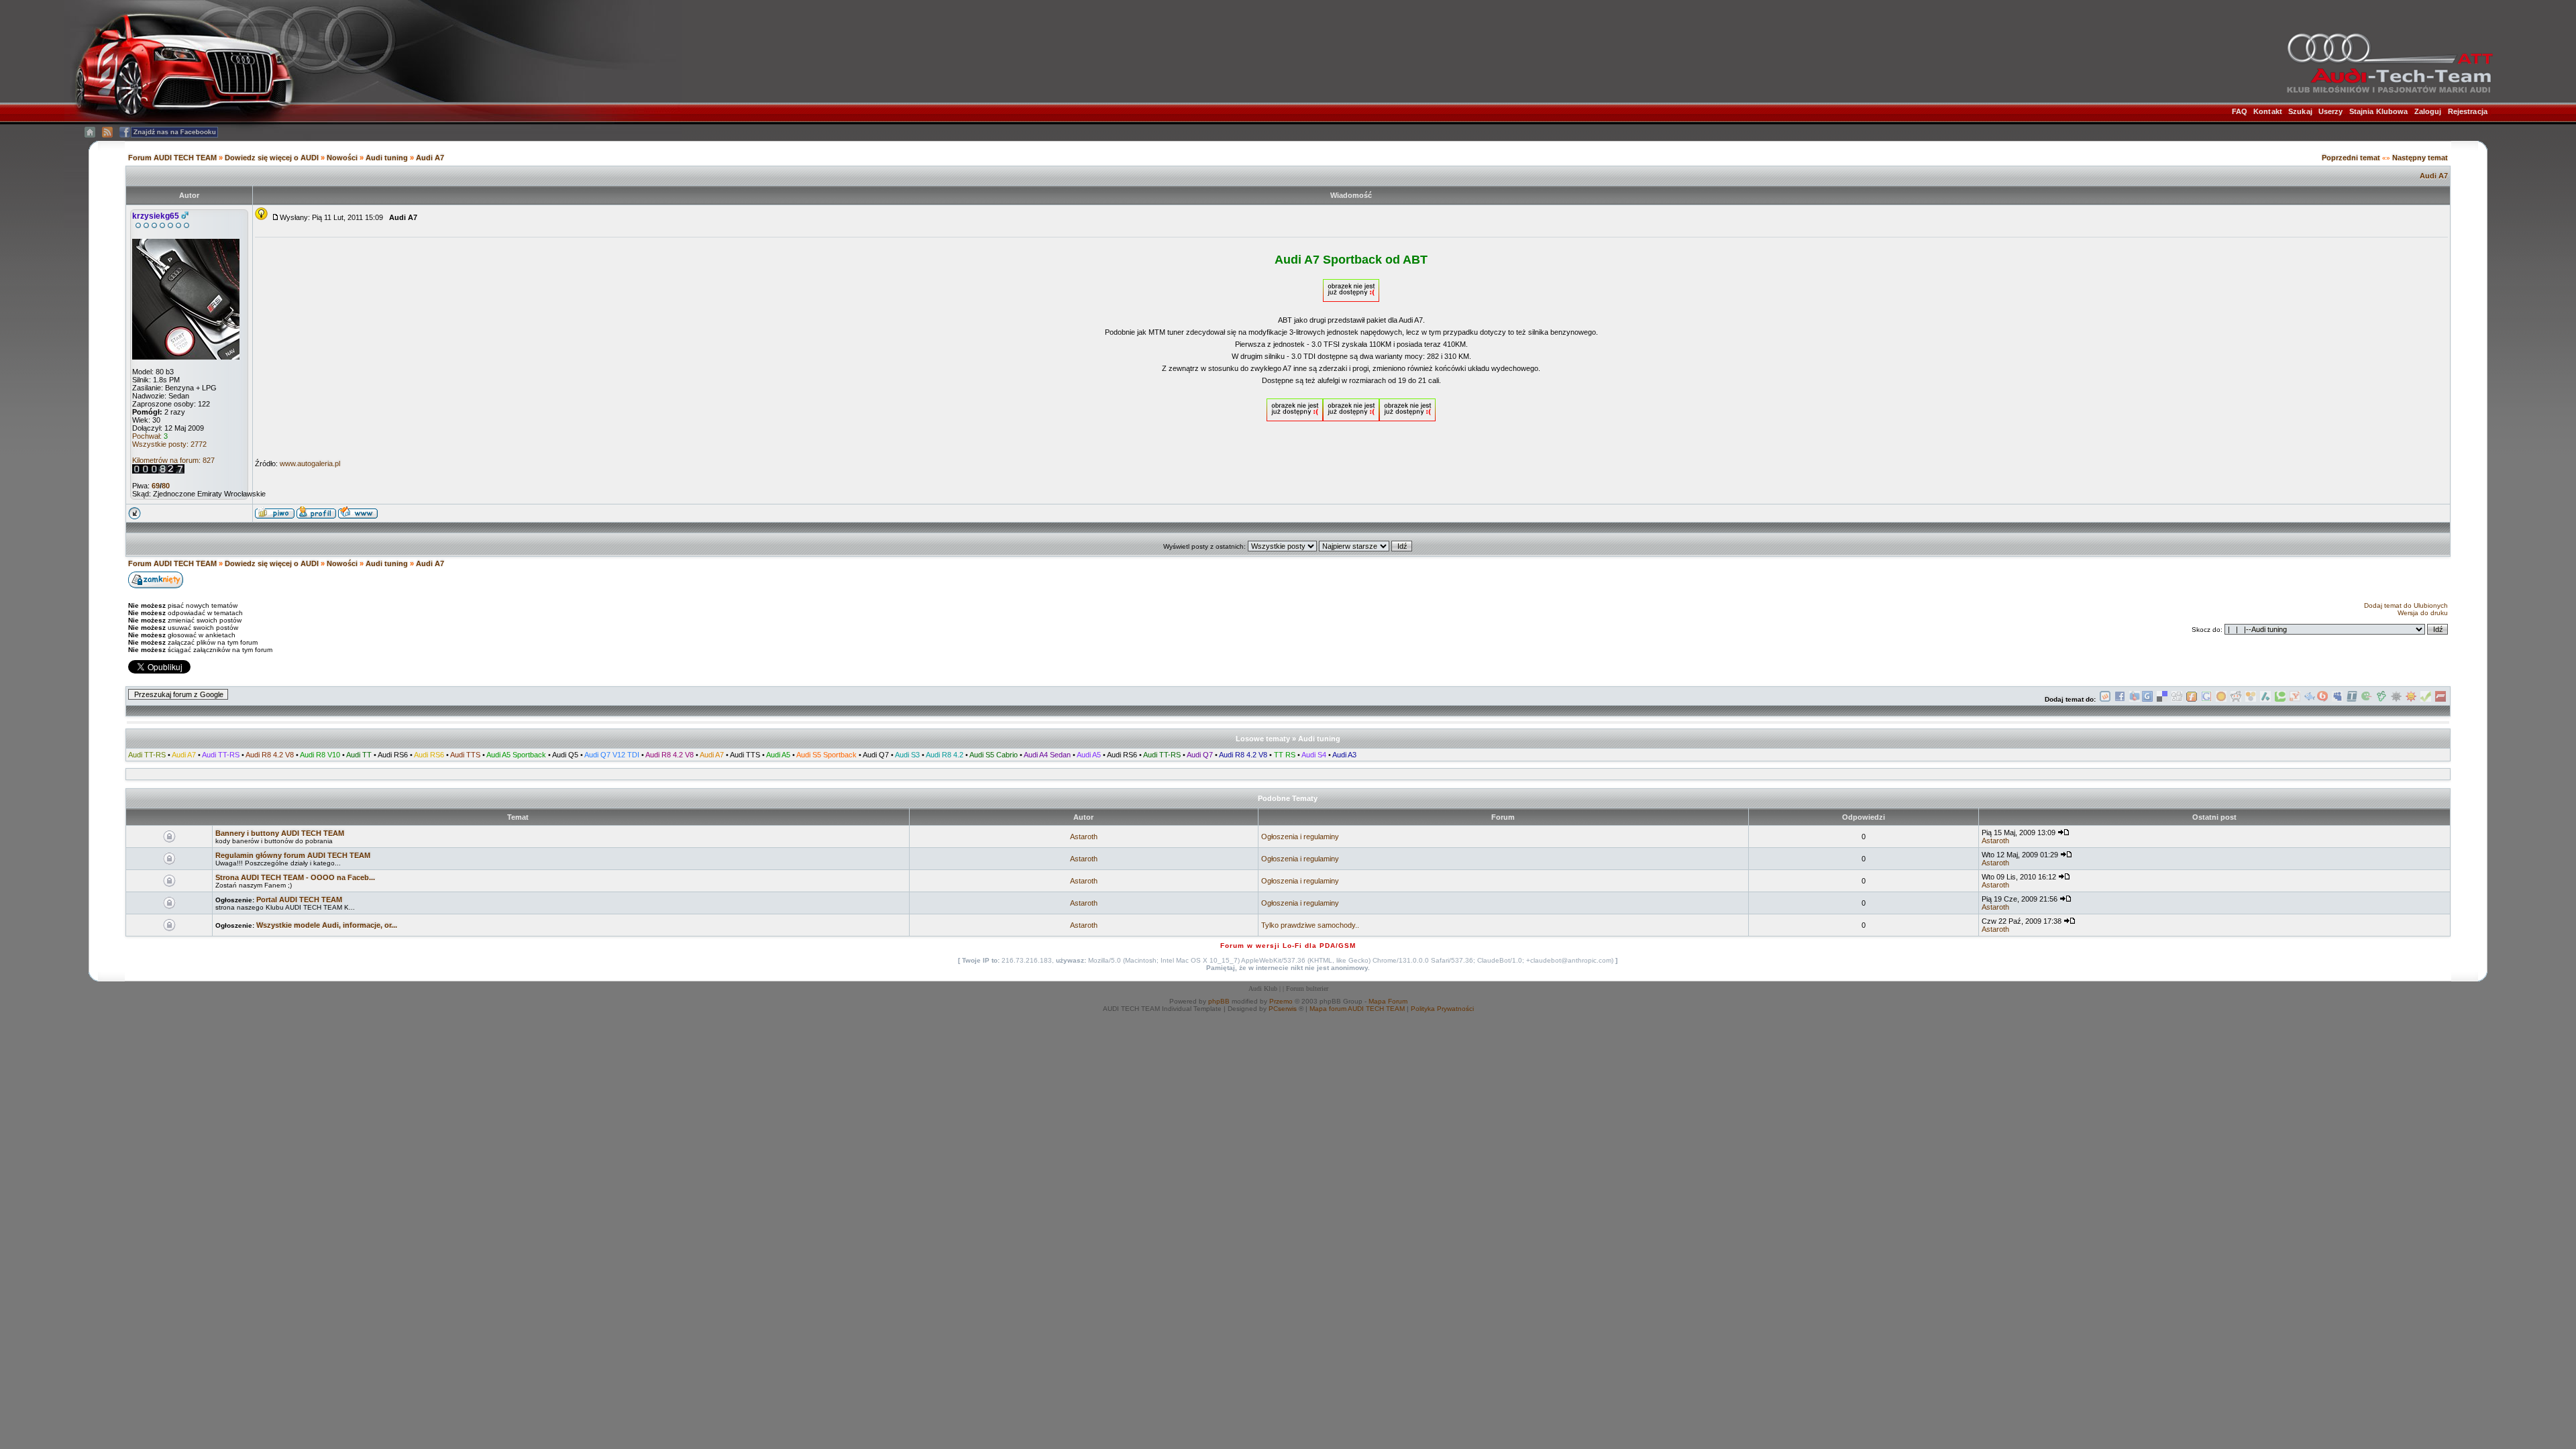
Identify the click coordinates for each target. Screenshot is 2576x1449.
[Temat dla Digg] (2177, 699)
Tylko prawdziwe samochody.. (1310, 925)
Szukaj (2300, 111)
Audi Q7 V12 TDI (612, 755)
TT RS (1285, 755)
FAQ (2240, 111)
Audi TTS (465, 755)
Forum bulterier (1307, 988)
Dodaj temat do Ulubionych (2406, 605)
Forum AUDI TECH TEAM (173, 158)
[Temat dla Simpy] (2251, 699)
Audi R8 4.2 (945, 755)
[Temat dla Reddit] (2236, 699)
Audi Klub (1263, 988)
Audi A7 (430, 158)
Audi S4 (1314, 755)
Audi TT (359, 755)
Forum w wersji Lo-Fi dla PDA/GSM (1288, 946)
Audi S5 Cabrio (994, 755)
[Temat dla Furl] (2192, 699)
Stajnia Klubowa (2379, 111)
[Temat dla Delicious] (2162, 699)
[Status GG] (2411, 699)
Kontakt (2268, 111)
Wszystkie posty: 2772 (169, 444)
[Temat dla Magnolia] (2221, 699)
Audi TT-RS (147, 755)
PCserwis (1283, 1009)
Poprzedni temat (2351, 158)
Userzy (2331, 111)
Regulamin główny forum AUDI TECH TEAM (293, 855)
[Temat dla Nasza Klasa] (2310, 699)
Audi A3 (1344, 755)
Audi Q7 (876, 755)
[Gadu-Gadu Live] (2396, 699)
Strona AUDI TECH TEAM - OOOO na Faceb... (295, 877)
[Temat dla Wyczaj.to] (2135, 699)
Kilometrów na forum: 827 (173, 460)
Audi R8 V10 (320, 755)
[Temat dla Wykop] (2105, 699)
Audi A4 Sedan (1047, 755)
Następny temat (2420, 158)
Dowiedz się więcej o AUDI (272, 158)
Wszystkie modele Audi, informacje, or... (327, 925)
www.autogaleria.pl (310, 464)
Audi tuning (388, 158)
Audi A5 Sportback (516, 755)
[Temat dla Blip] (2322, 699)
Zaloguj (2428, 111)
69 (156, 486)
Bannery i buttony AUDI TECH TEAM (280, 833)
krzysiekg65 (156, 216)
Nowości (342, 158)
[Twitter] (2352, 699)
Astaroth (1084, 837)
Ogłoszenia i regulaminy (1300, 837)
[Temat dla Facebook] (2120, 699)
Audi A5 (778, 755)
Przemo (1281, 1001)
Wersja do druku (2423, 613)
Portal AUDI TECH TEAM (299, 900)
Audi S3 (907, 755)
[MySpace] (2337, 699)
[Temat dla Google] (2206, 699)
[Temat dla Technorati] (2280, 699)
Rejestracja (2468, 111)
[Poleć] (2426, 699)
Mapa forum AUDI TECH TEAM (1357, 1009)
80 (166, 486)
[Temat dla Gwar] (2147, 699)
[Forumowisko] (2440, 699)
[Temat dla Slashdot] (2265, 699)
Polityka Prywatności (1442, 1009)
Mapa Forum (1388, 1001)
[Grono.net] (2381, 699)
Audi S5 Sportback (826, 755)
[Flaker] (2367, 699)
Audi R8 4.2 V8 (270, 755)
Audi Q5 (565, 755)
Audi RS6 (393, 755)
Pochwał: (150, 436)
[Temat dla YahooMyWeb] (2295, 699)
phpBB (1219, 1001)
